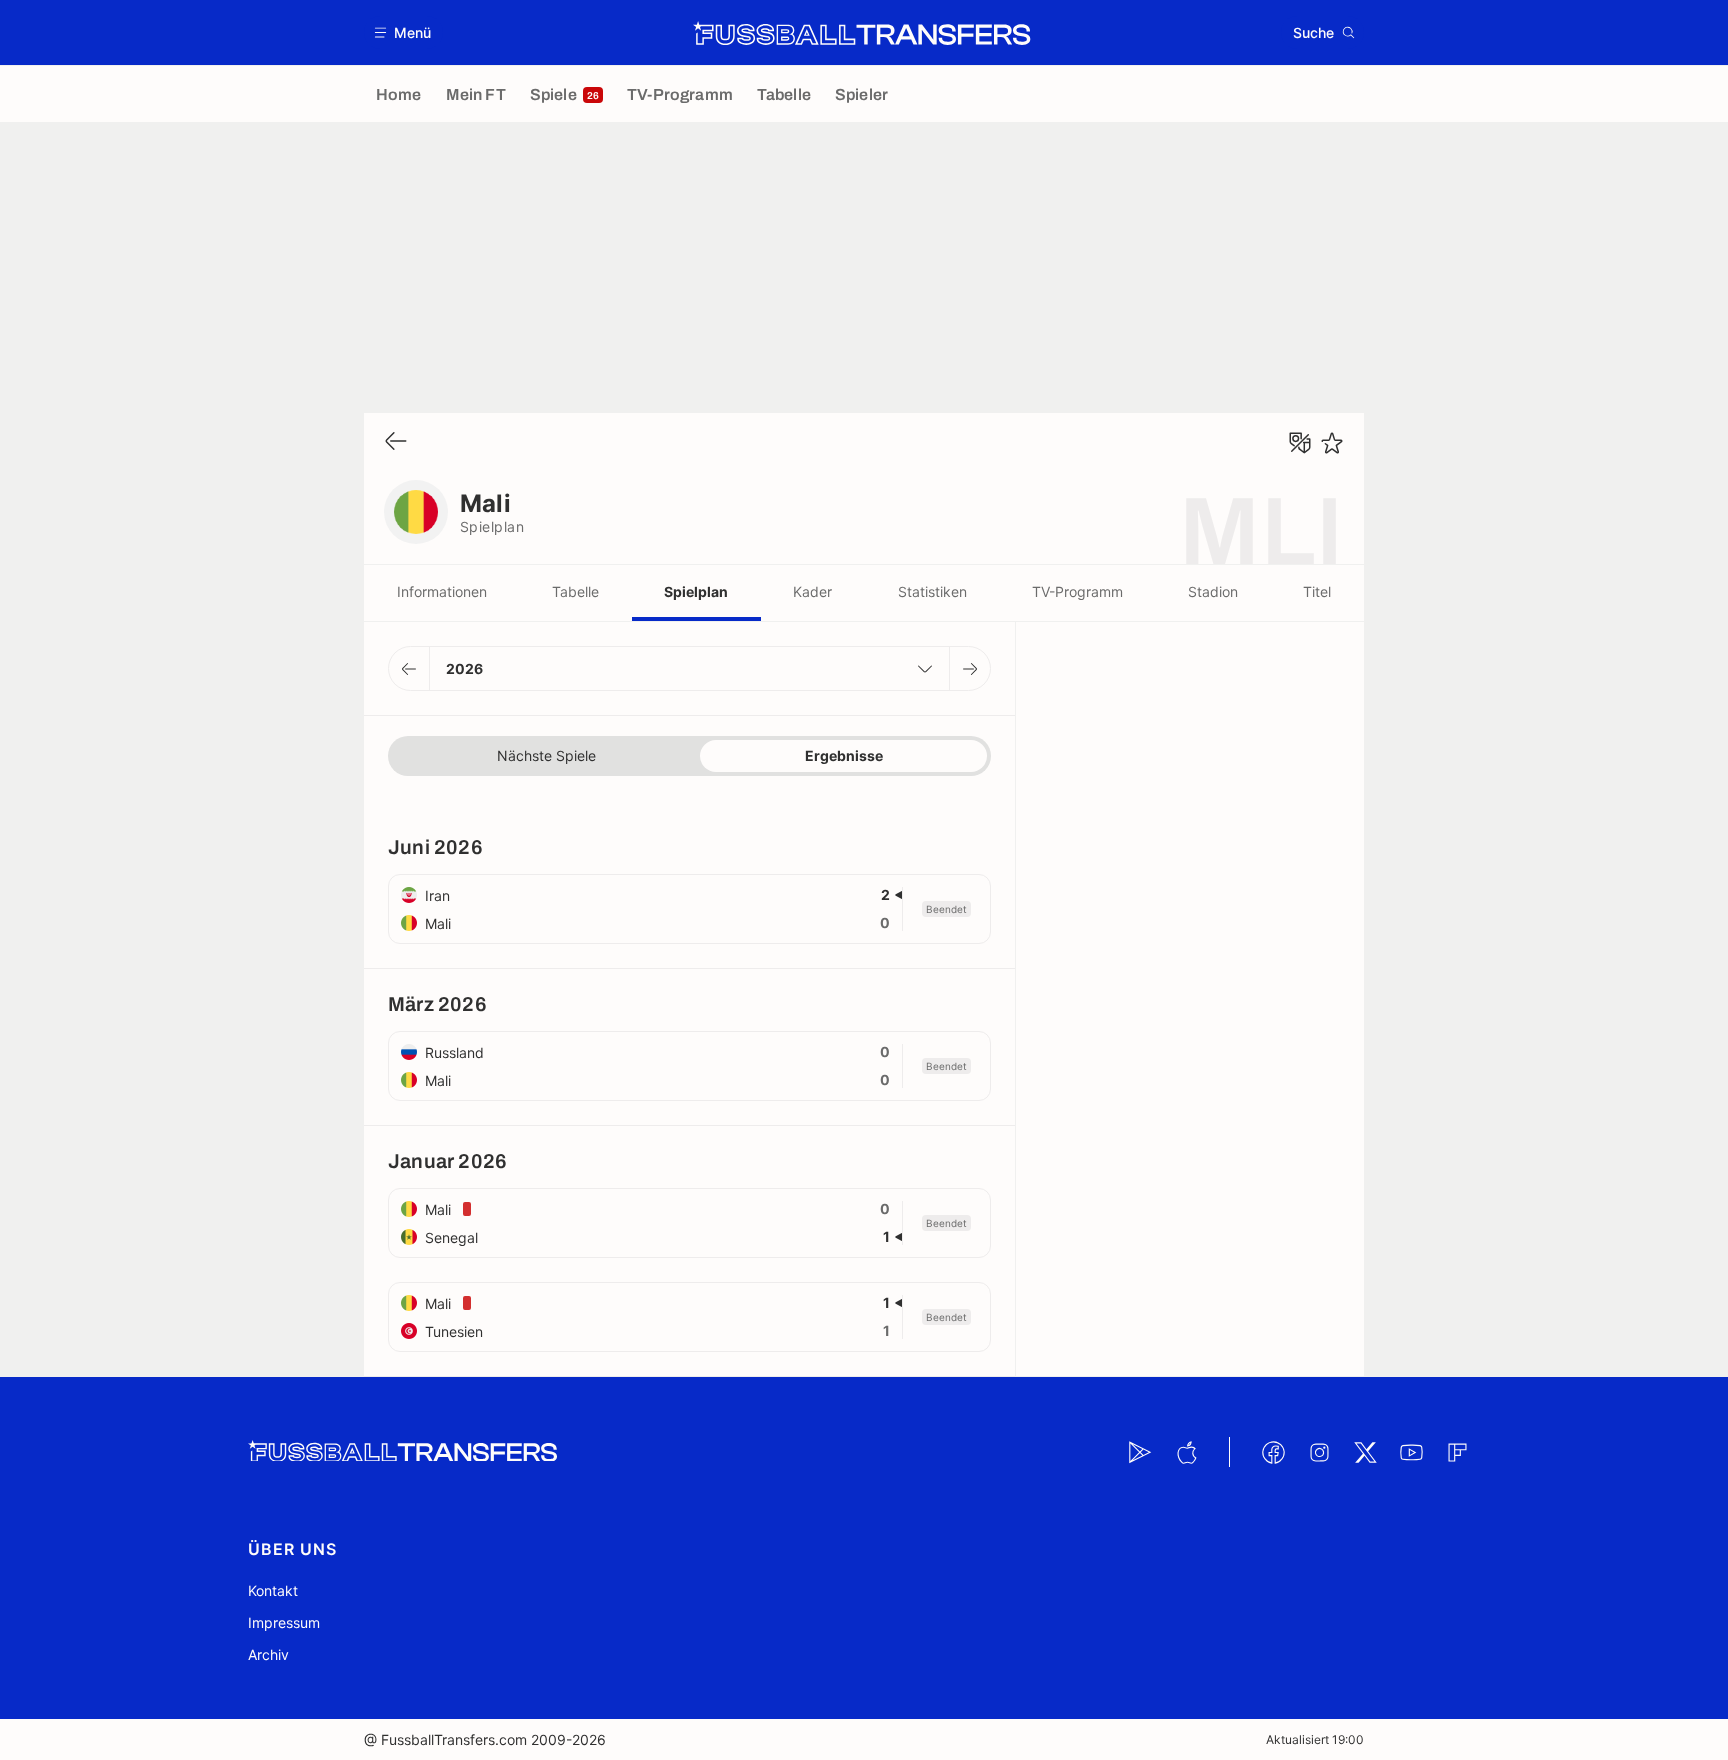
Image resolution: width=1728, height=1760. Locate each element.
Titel (1317, 591)
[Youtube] (1411, 1452)
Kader (812, 591)
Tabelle (575, 591)
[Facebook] (1273, 1452)
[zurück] (396, 442)
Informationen (442, 591)
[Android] (1140, 1452)
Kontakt (273, 1590)
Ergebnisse (844, 755)
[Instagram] (1319, 1452)
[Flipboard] (1457, 1452)
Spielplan (696, 591)
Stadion (1213, 591)
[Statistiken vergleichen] (1300, 443)
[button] (403, 32)
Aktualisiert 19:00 (1315, 1739)
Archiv (268, 1654)
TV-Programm (1077, 591)
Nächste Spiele (546, 755)
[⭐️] (1332, 443)
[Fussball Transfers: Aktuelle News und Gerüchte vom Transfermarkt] (862, 33)
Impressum (284, 1622)
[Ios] (1186, 1452)
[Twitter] (1365, 1452)
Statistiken (932, 591)
